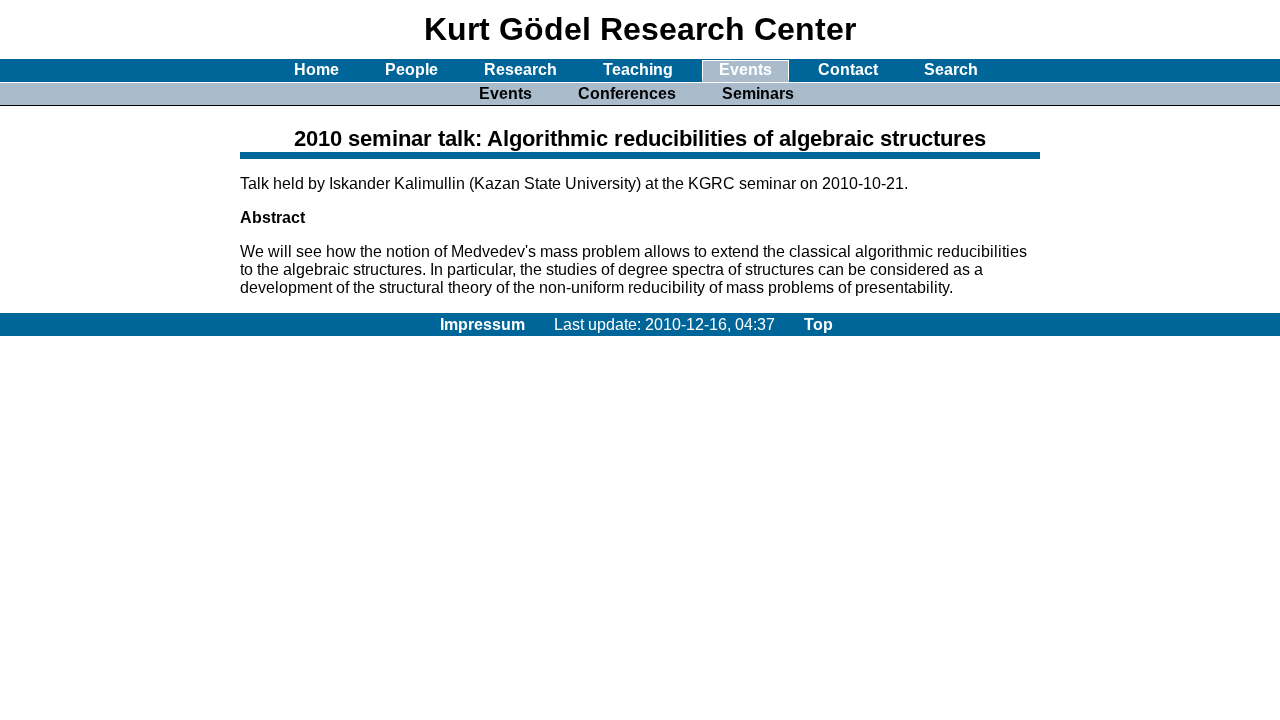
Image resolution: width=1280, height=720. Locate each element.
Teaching (638, 69)
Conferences (627, 93)
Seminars (758, 93)
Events (745, 69)
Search (951, 69)
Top (818, 324)
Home (316, 69)
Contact (848, 69)
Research (520, 69)
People (411, 69)
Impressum (482, 324)
